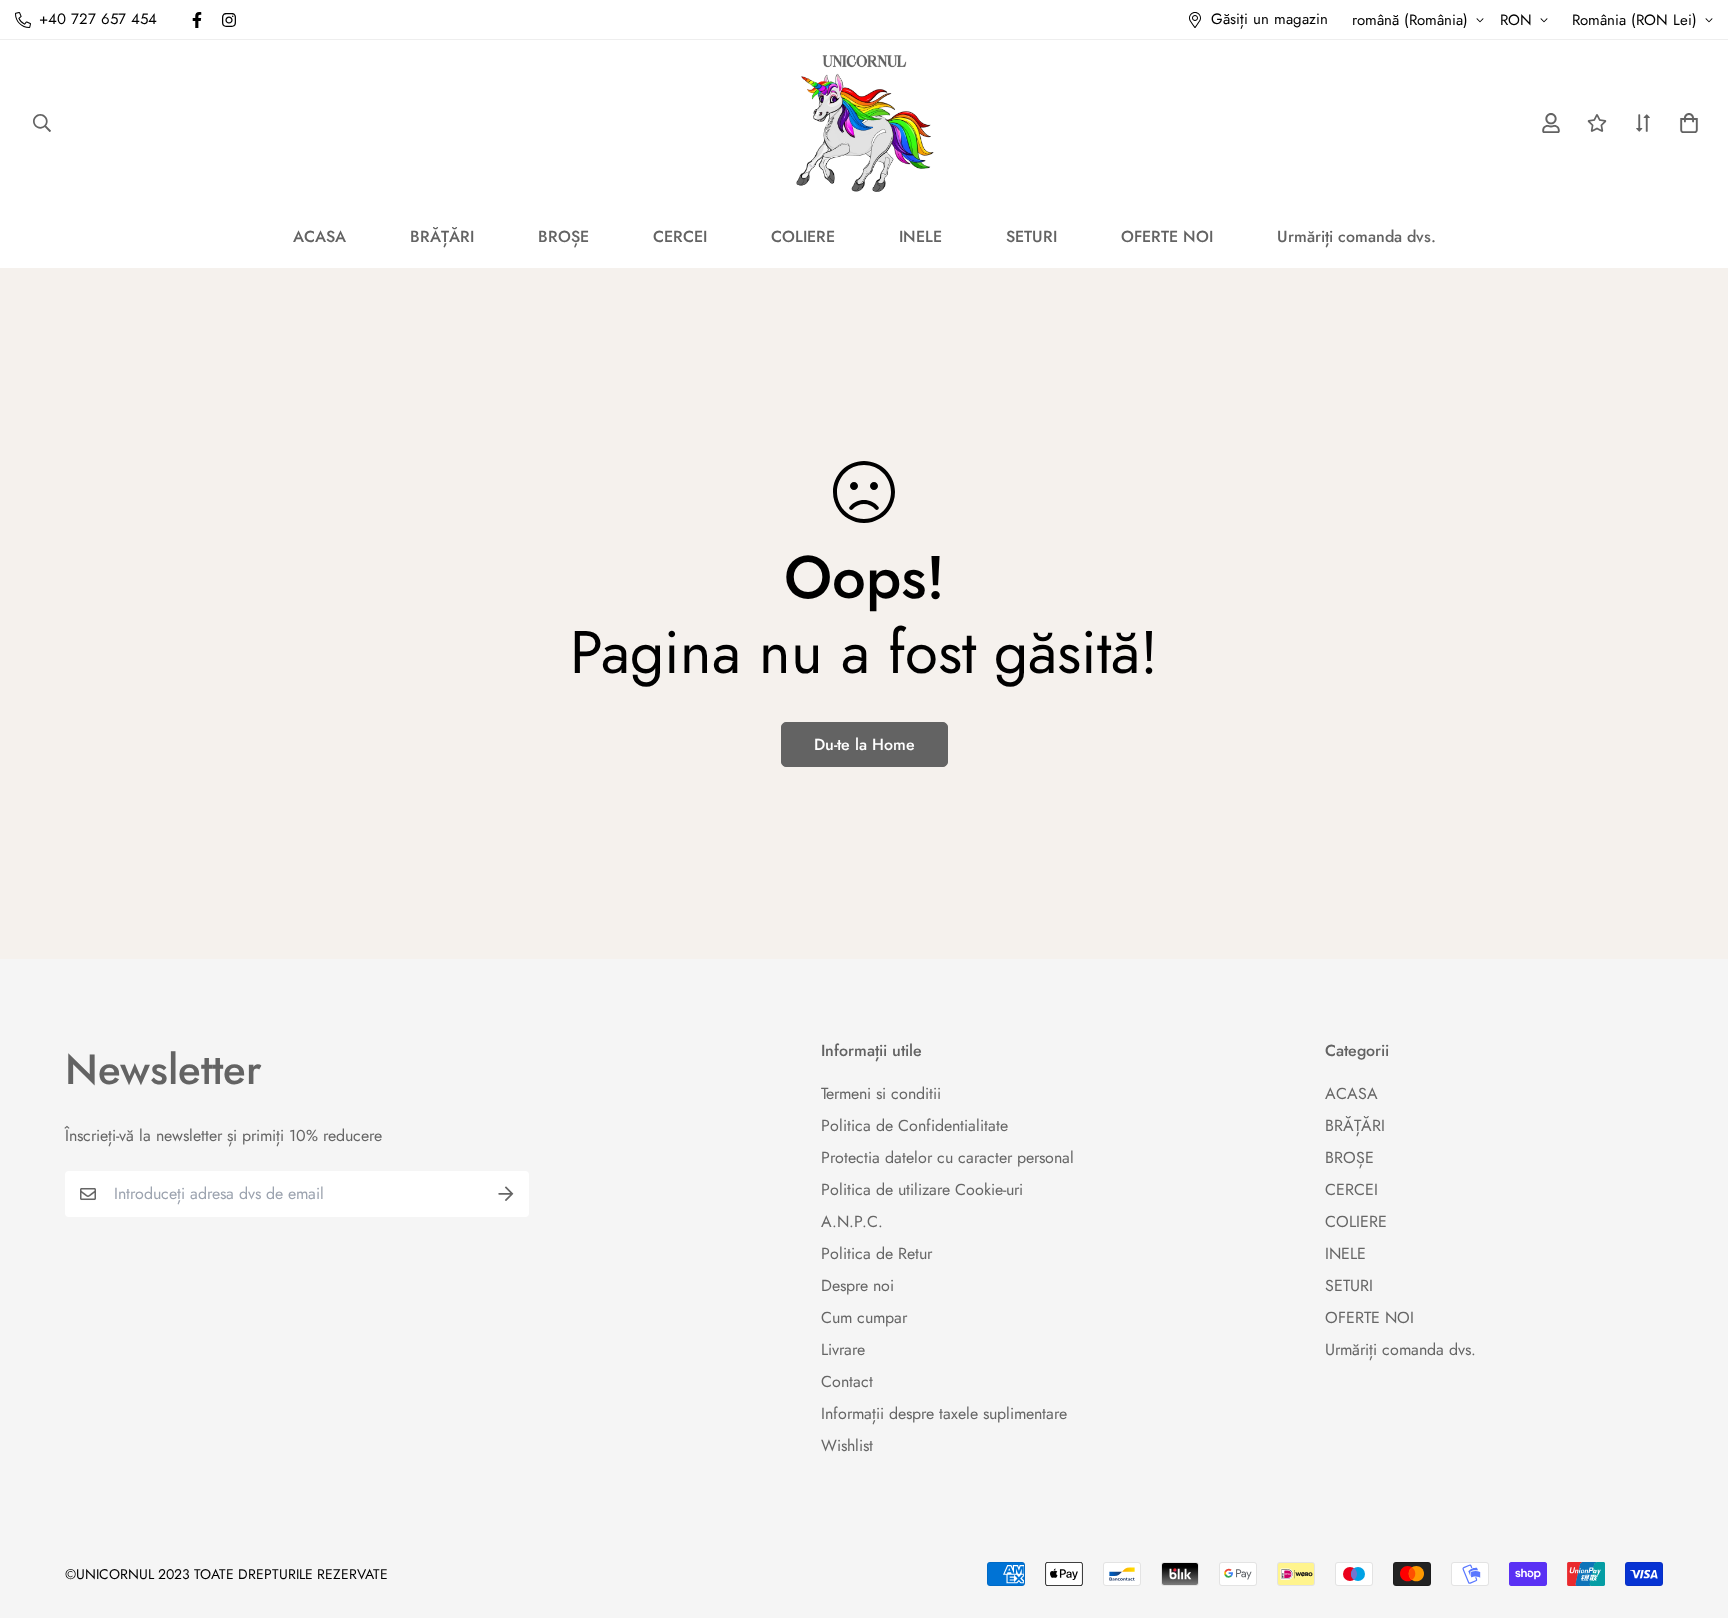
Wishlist (847, 1445)
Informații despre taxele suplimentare (944, 1413)
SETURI (1031, 236)
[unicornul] (864, 122)
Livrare (843, 1349)
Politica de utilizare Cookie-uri (922, 1189)
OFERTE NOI (1167, 236)
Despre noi (857, 1285)
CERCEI (680, 236)
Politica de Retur (876, 1253)
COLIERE (803, 236)
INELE (920, 236)
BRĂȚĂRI (442, 236)
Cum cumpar (864, 1317)
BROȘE (563, 236)
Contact (847, 1381)
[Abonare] (506, 1194)
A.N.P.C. (852, 1221)
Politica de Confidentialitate (914, 1125)
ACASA (319, 236)
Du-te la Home (864, 744)
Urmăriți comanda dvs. (1356, 236)
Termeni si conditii (881, 1093)
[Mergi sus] (1689, 1509)
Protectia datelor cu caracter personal (947, 1157)
